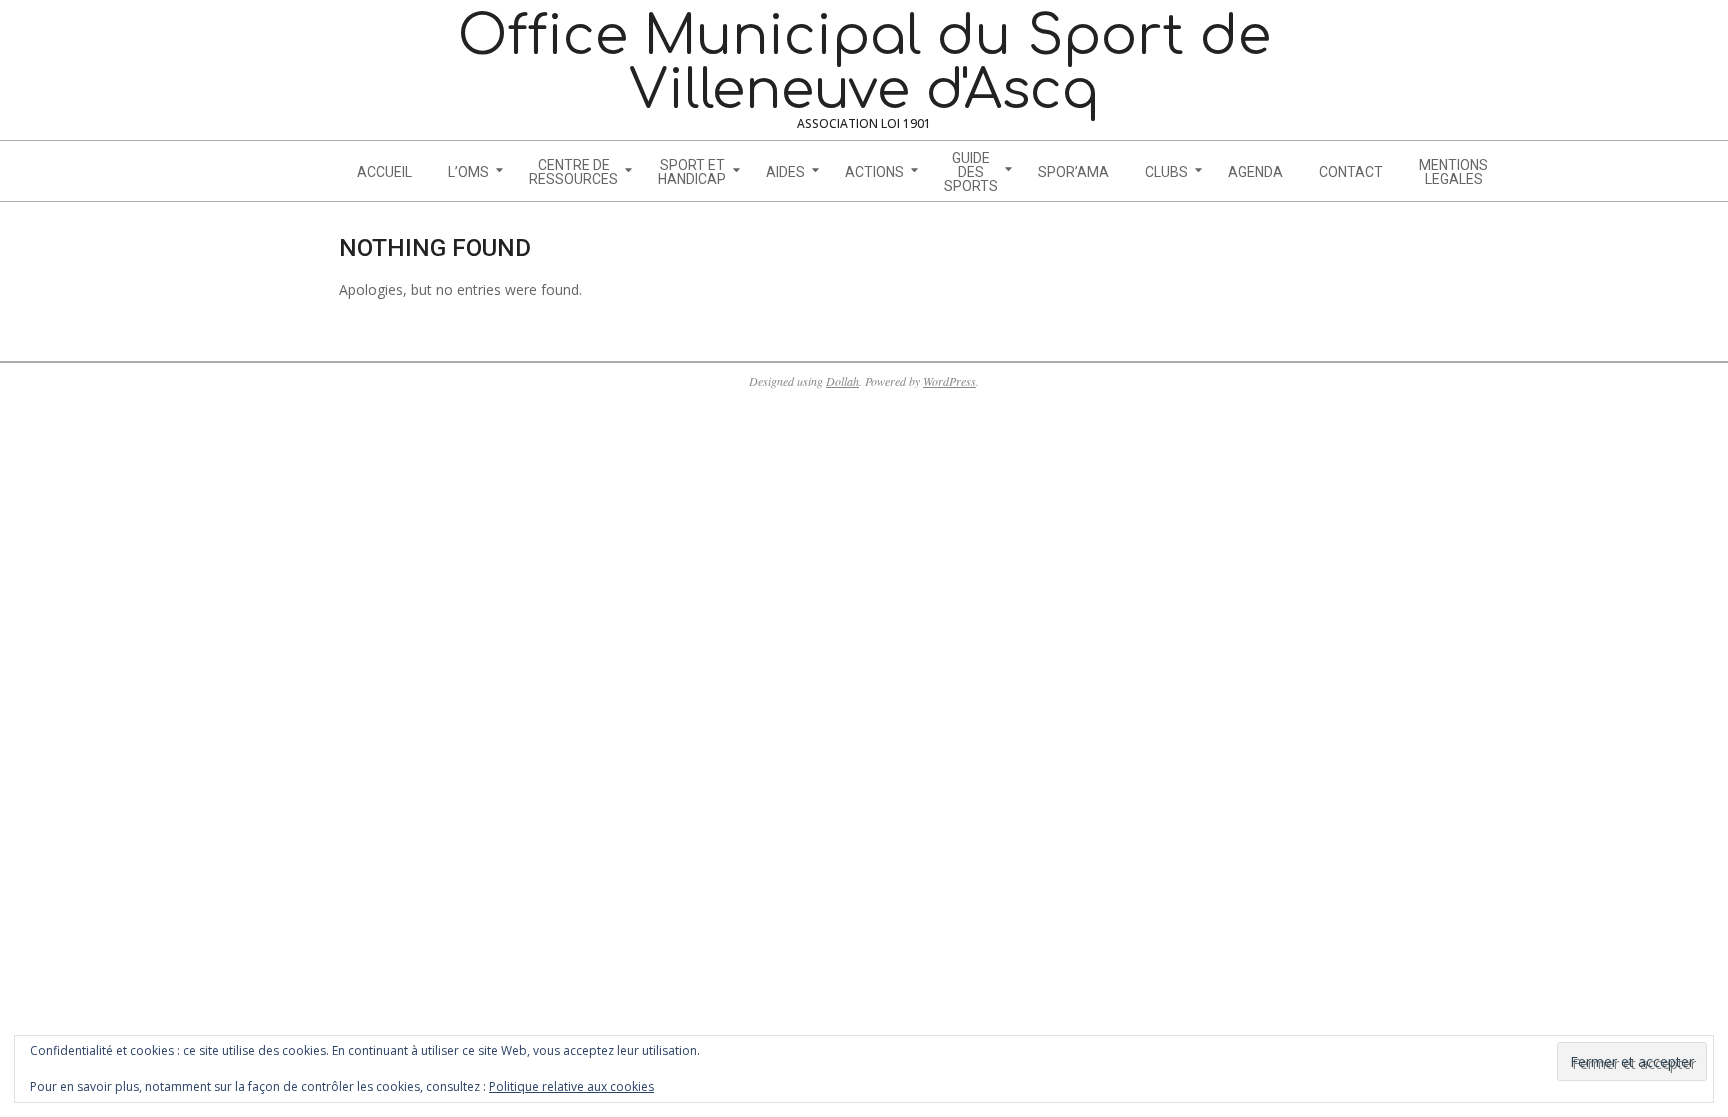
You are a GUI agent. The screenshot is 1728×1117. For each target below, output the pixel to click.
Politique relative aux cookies (571, 1086)
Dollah (842, 381)
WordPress (949, 381)
